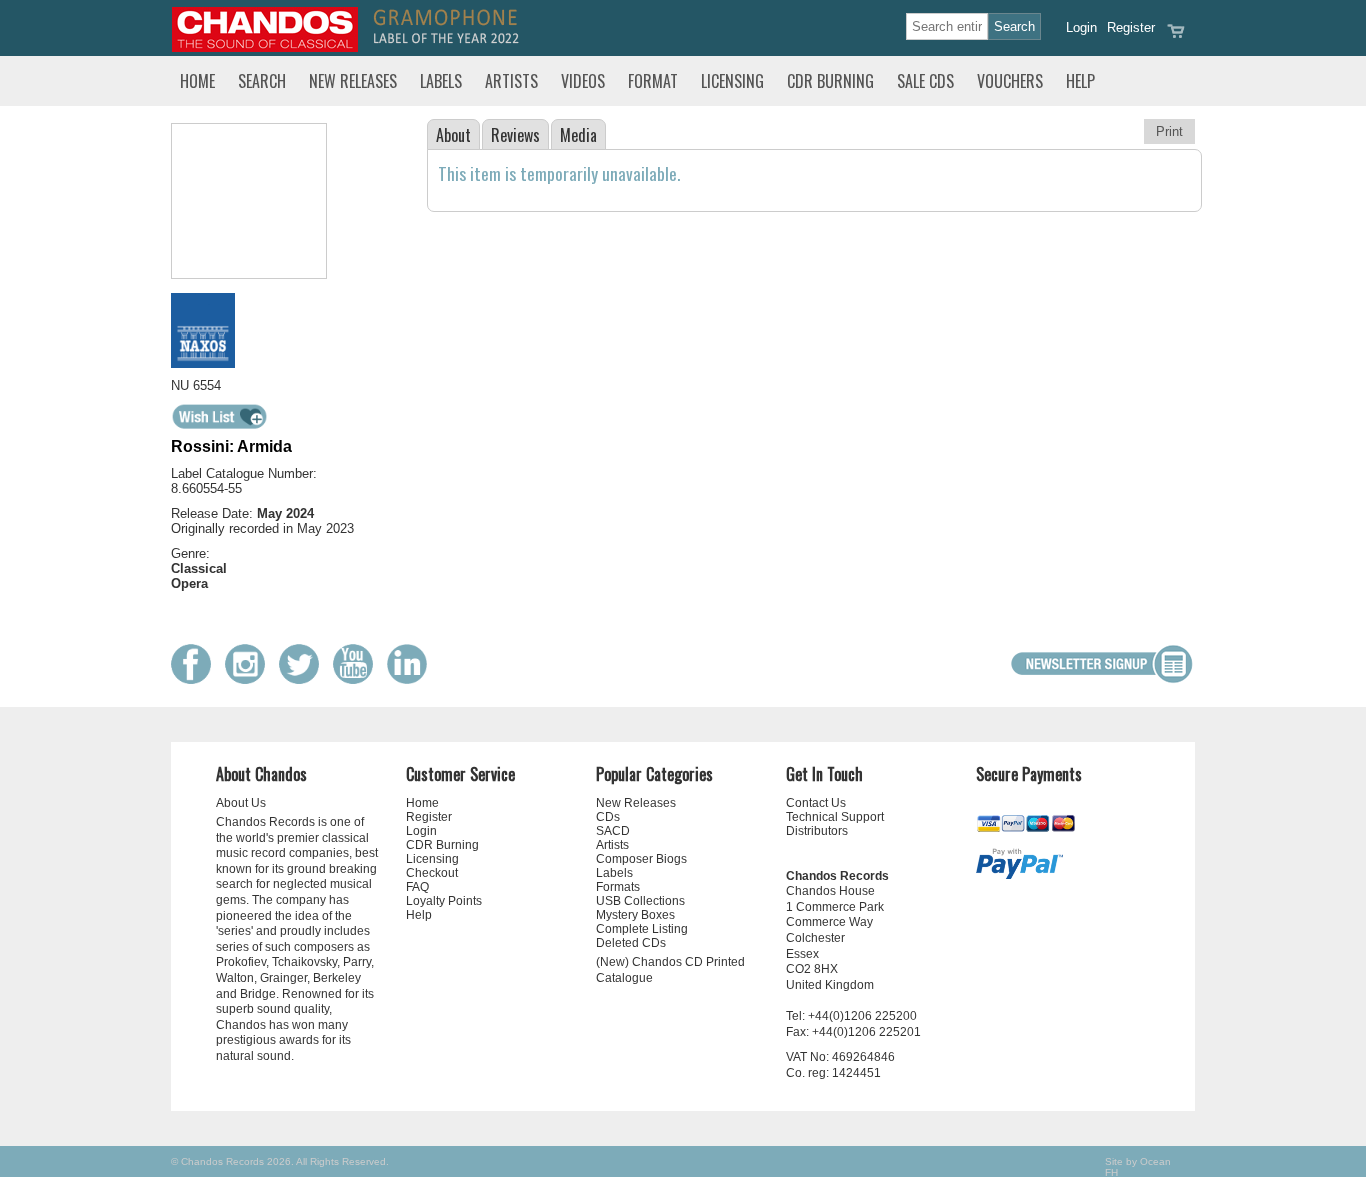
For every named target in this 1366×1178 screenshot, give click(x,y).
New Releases (353, 81)
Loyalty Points (444, 901)
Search (262, 81)
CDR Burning (830, 81)
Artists (511, 81)
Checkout (432, 873)
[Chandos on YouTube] (358, 679)
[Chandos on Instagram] (250, 679)
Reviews (515, 135)
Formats (618, 887)
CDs (608, 817)
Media (578, 135)
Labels (441, 81)
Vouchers (1010, 81)
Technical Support (835, 817)
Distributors (817, 831)
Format (653, 81)
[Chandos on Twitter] (304, 679)
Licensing (732, 81)
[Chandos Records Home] (265, 47)
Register (1131, 27)
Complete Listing (642, 929)
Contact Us (816, 803)
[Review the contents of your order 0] (1176, 37)
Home (197, 81)
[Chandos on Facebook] (196, 679)
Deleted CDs (631, 943)
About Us (241, 803)
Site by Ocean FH (1138, 1167)
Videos (583, 81)
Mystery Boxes (635, 915)
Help (1080, 81)
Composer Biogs (641, 859)
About (453, 135)
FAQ (417, 887)
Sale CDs (925, 81)
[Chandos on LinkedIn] (412, 679)
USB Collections (640, 901)
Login (1081, 27)
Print (1169, 131)
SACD (613, 831)
